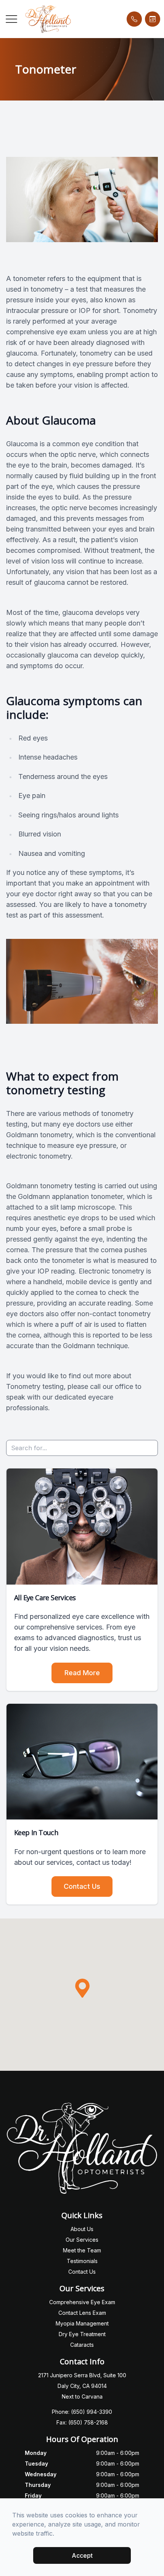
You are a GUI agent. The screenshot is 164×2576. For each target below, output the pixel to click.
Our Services (82, 2240)
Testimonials (82, 2261)
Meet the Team (82, 2250)
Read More (82, 1673)
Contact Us (82, 1886)
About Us (82, 2229)
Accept (82, 2555)
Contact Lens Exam (82, 2313)
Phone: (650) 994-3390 (82, 2412)
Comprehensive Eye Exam (82, 2302)
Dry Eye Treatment (82, 2334)
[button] (11, 19)
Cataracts (82, 2345)
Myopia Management (82, 2323)
